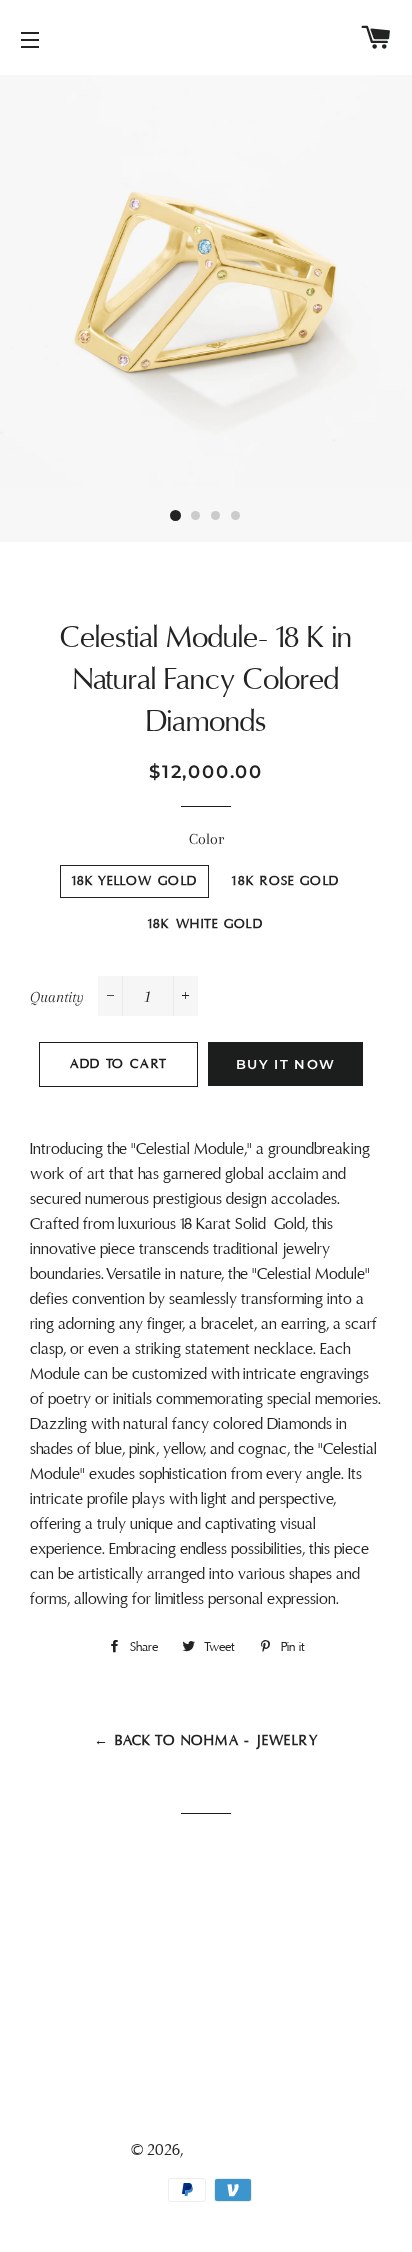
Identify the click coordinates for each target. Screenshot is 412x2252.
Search (206, 1886)
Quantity (57, 997)
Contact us (206, 1944)
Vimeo (216, 2105)
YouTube (217, 2076)
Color (206, 839)
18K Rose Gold (285, 881)
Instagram (216, 2047)
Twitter (216, 2018)
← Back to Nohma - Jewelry (206, 1741)
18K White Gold (205, 924)
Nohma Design (234, 2150)
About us (206, 1915)
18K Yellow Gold (135, 881)
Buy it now (285, 1064)
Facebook (216, 1989)
